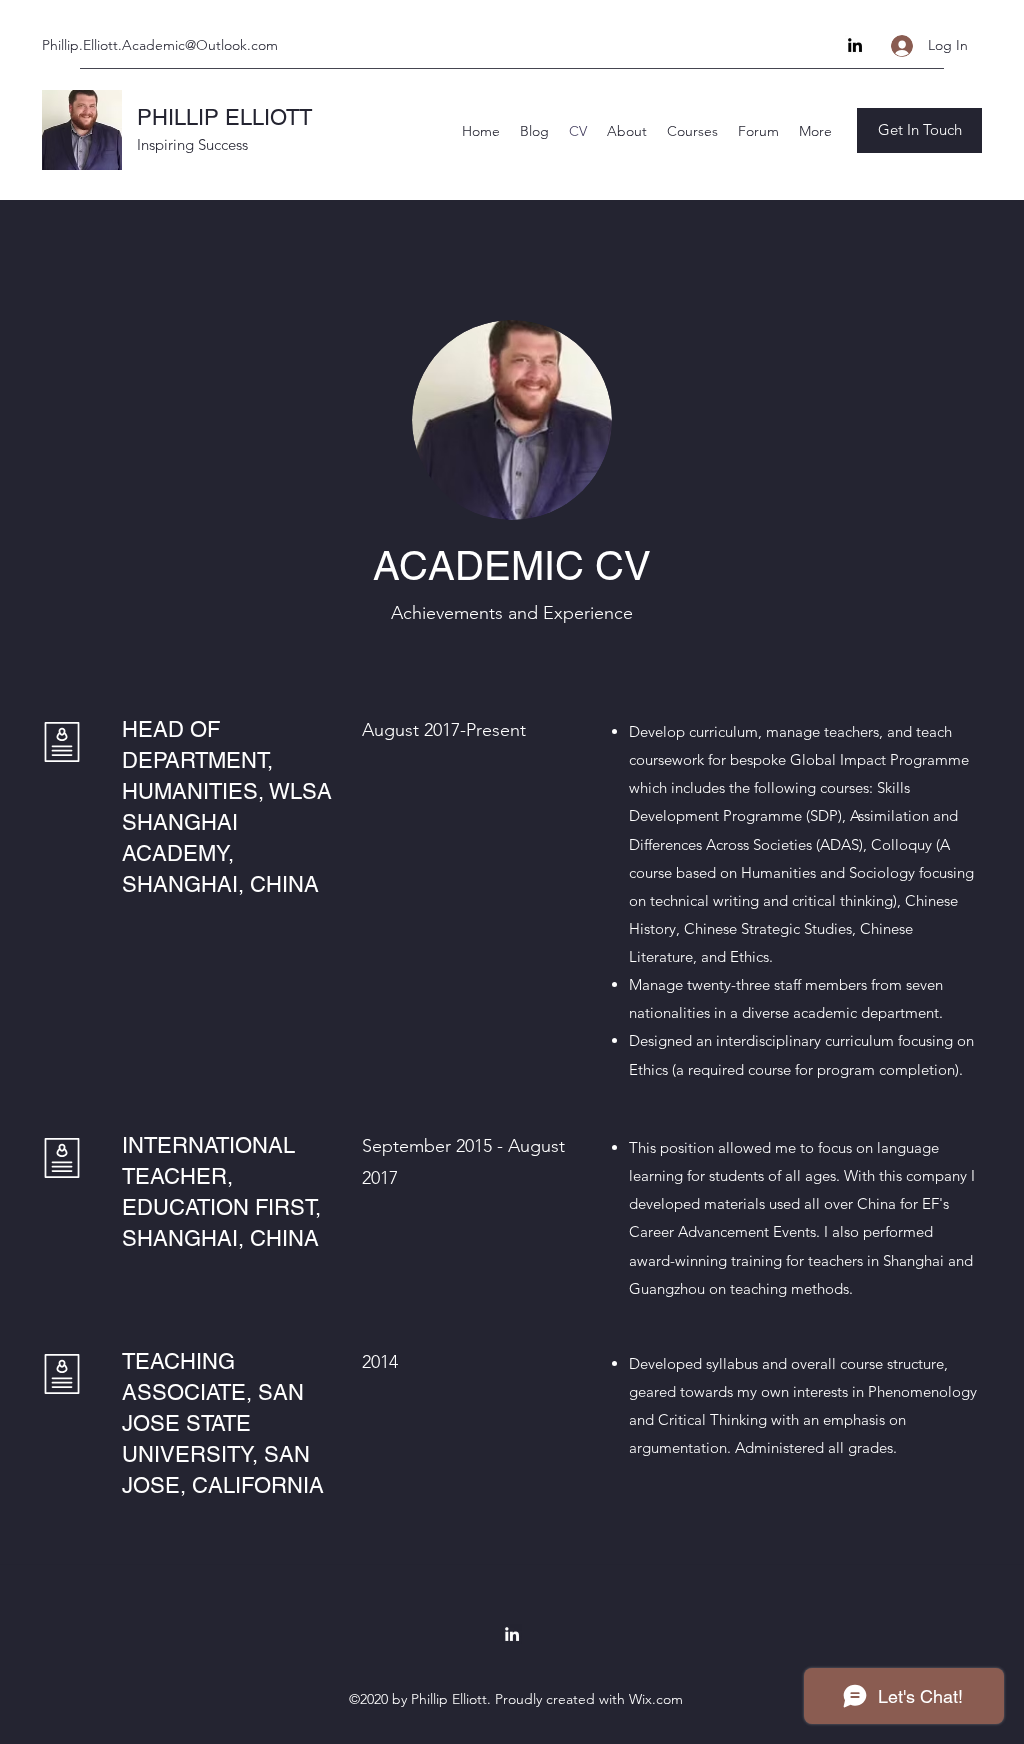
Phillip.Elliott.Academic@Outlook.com (160, 45)
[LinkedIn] (855, 45)
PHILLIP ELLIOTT (224, 117)
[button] (919, 130)
